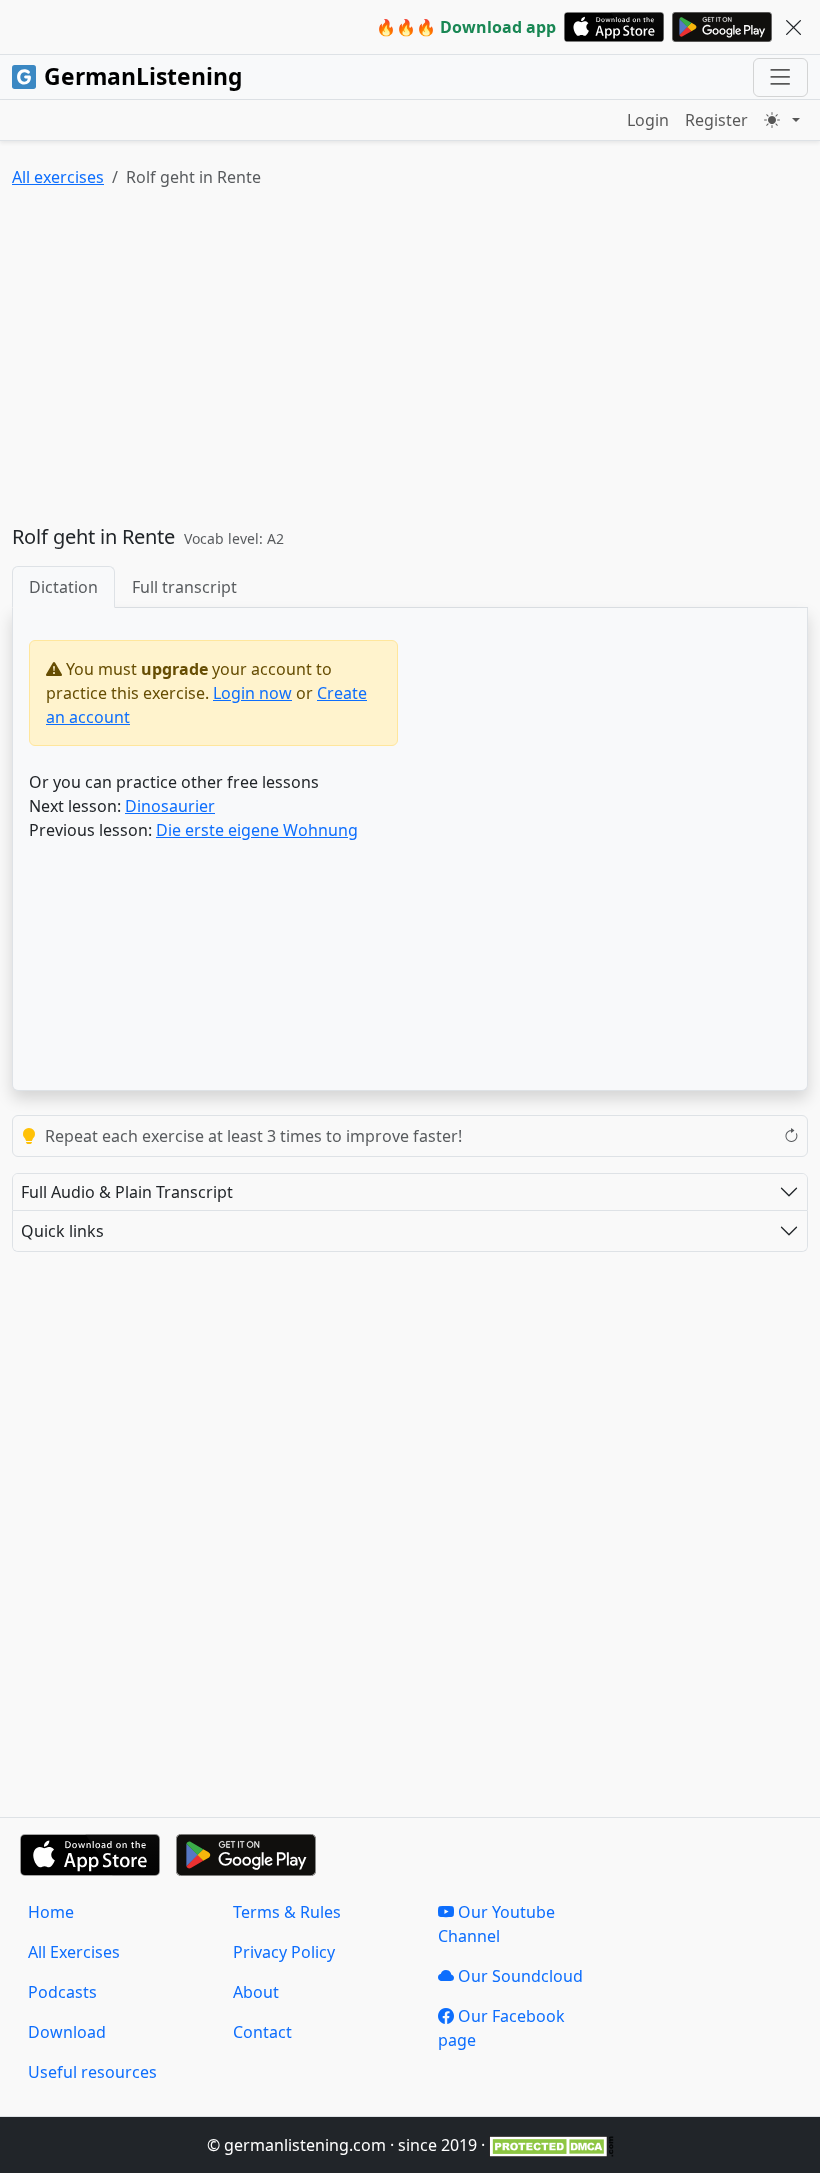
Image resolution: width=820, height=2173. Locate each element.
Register (716, 120)
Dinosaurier (170, 806)
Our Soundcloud (518, 1976)
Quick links (62, 1231)
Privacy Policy (284, 1952)
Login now (252, 693)
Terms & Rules (287, 1912)
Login (648, 120)
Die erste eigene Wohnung (257, 830)
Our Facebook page (501, 2028)
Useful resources (92, 2072)
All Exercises (74, 1952)
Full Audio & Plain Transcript (127, 1192)
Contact (262, 2032)
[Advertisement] (410, 361)
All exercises (58, 177)
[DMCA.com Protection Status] (551, 2145)
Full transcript (184, 587)
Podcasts (62, 1992)
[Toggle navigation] (780, 77)
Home (51, 1912)
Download (67, 2032)
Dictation (63, 587)
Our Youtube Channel (496, 1924)
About (256, 1992)
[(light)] (782, 120)
